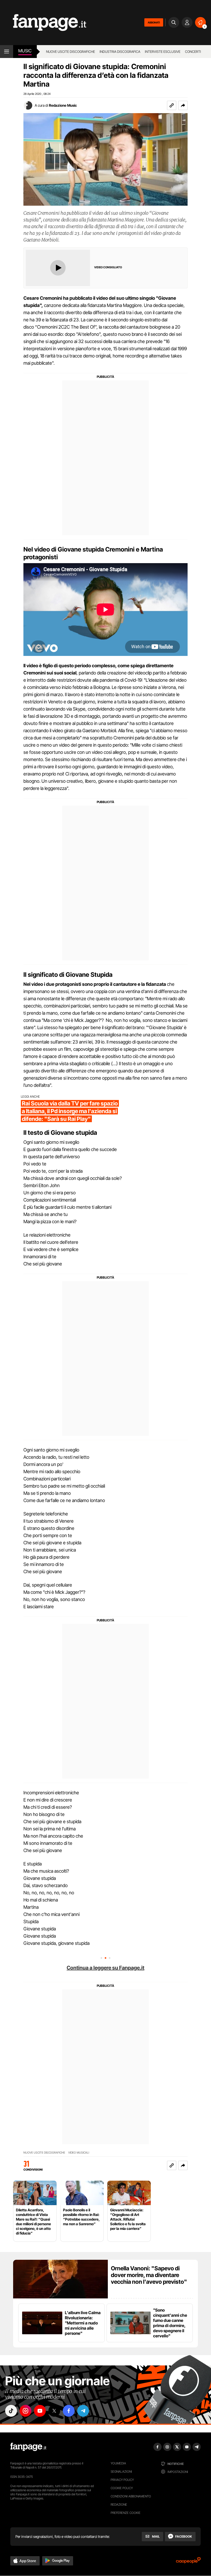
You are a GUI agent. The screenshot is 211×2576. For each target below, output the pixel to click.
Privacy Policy (122, 2480)
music (25, 51)
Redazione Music (63, 105)
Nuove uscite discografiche (71, 52)
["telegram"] (83, 2411)
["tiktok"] (11, 2411)
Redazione (119, 2504)
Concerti (193, 52)
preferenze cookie (126, 2513)
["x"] (54, 2411)
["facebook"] (69, 2411)
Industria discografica (120, 52)
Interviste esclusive (163, 52)
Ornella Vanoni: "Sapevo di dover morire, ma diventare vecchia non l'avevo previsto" (149, 2275)
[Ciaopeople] (188, 2562)
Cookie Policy (122, 2488)
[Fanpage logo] (43, 23)
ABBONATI (154, 22)
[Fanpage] (28, 2447)
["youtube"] (40, 2411)
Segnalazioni (121, 2471)
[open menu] (7, 52)
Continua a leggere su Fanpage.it (105, 1968)
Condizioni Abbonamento (131, 2496)
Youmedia (118, 2463)
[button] (183, 105)
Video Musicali (79, 2153)
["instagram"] (25, 2411)
